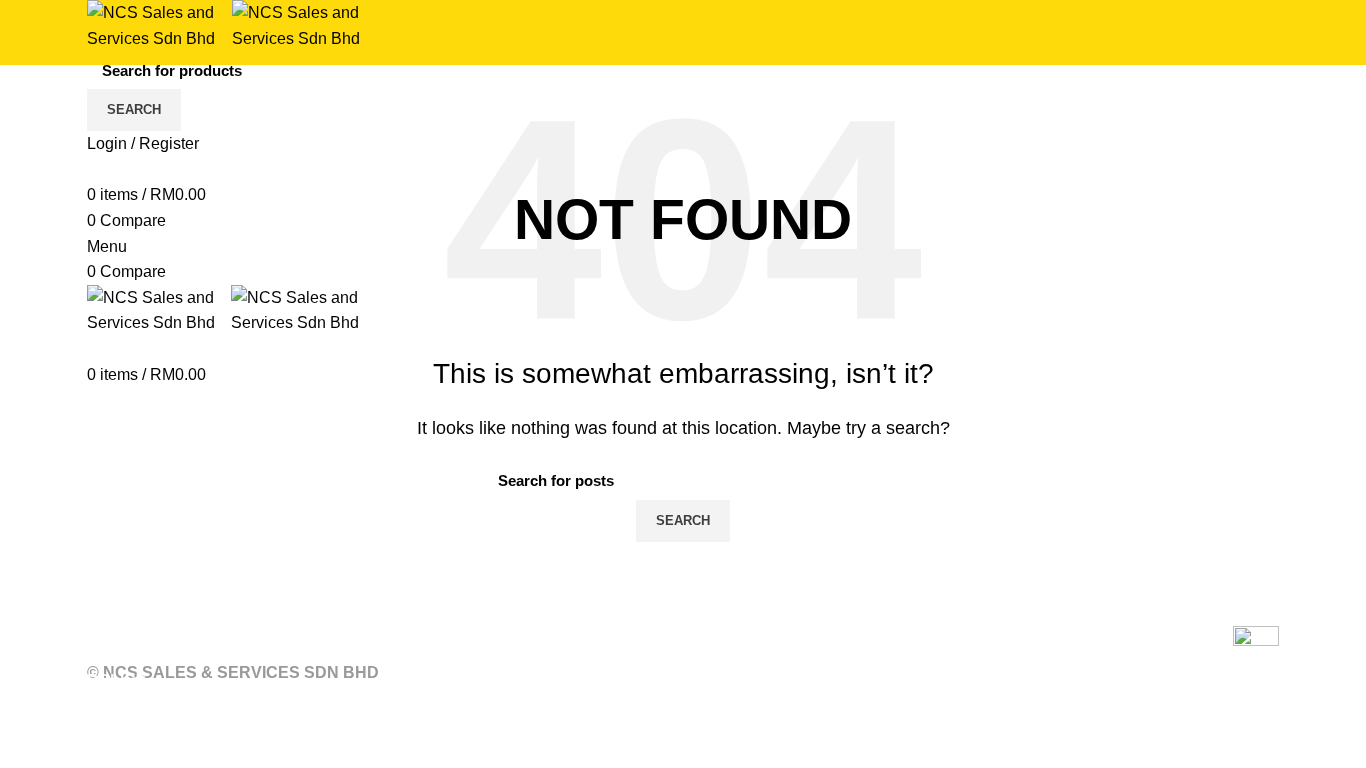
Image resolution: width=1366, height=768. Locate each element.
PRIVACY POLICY (421, 655)
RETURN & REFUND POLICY (198, 655)
